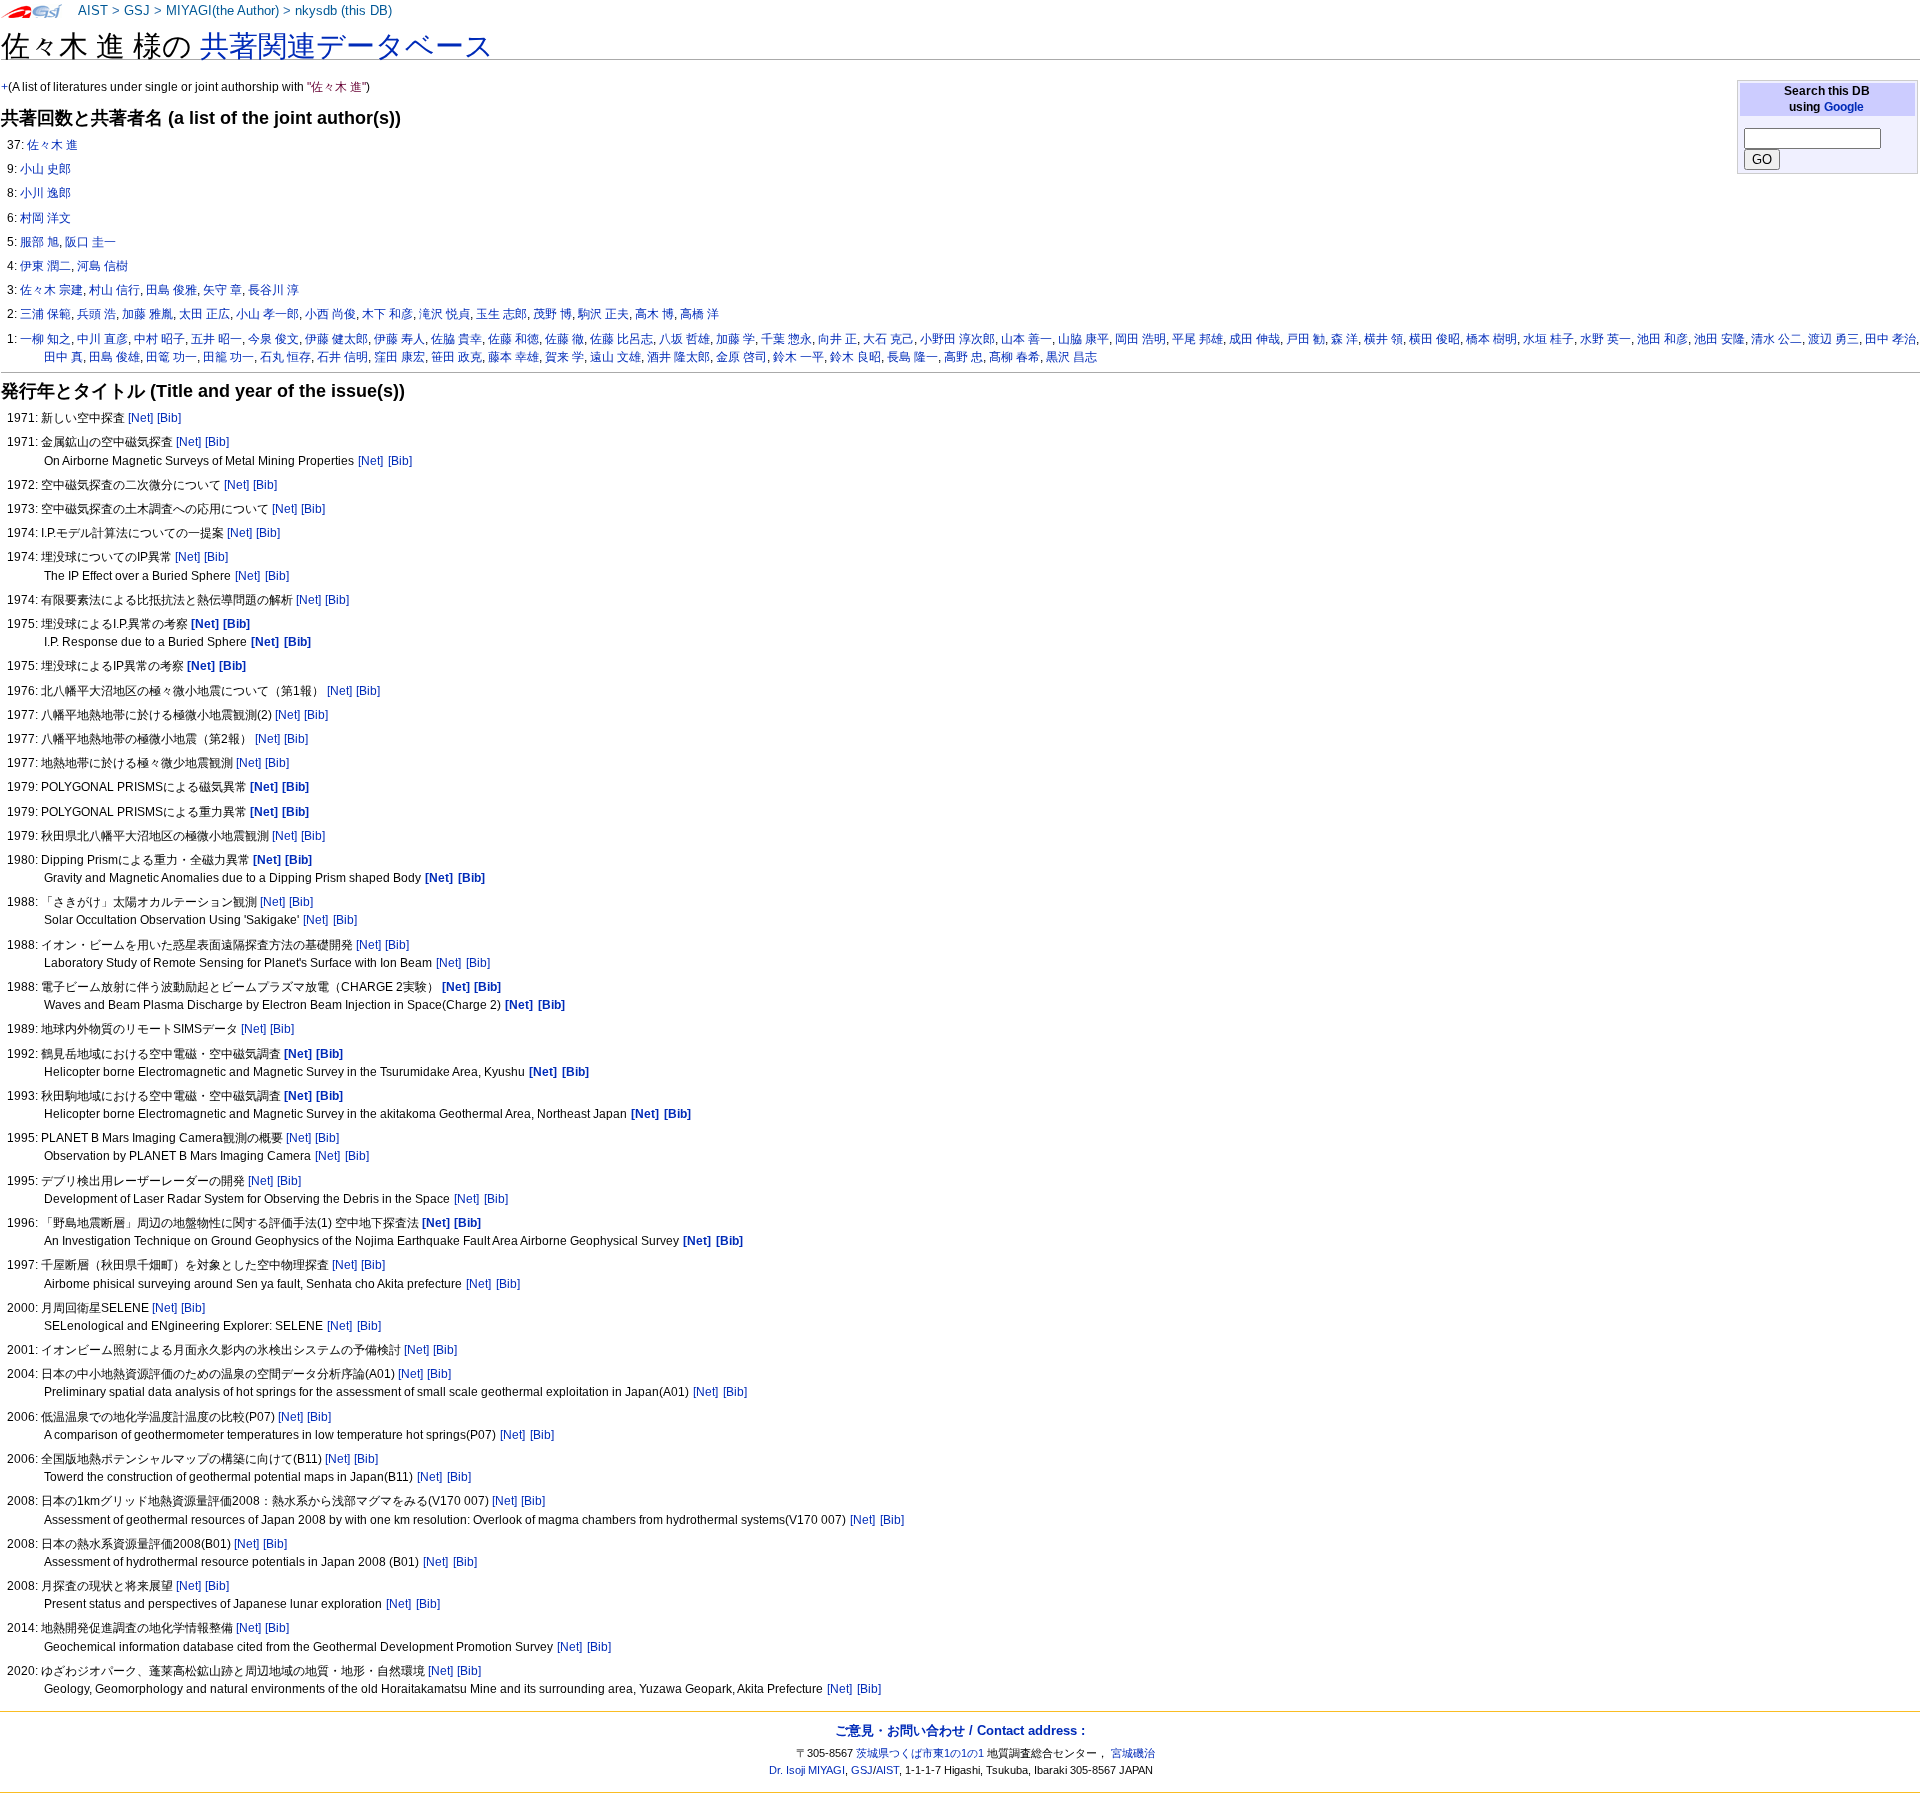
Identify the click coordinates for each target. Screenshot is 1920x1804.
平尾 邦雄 (1197, 339)
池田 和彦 (1662, 339)
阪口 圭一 (90, 242)
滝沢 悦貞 (444, 314)
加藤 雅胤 (147, 314)
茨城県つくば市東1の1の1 (920, 1753)
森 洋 (1344, 339)
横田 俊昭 (1434, 339)
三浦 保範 (45, 314)
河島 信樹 (102, 266)
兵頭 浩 (96, 314)
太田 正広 (204, 314)
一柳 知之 (45, 339)
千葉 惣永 (786, 339)
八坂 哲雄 (684, 339)
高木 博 (654, 314)
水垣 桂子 (1548, 339)
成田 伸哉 (1254, 339)
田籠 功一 (228, 357)
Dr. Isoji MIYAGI (807, 1770)
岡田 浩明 (1140, 339)
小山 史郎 (45, 169)
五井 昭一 (216, 339)
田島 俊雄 (114, 357)
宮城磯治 (1133, 1753)
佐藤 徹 (564, 339)
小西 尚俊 (330, 314)
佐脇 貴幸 (456, 339)
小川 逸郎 (45, 193)
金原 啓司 (741, 357)
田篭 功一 (171, 357)
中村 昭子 (159, 339)
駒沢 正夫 (603, 314)
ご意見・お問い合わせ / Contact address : (960, 1730)
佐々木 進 (52, 145)
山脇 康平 (1083, 339)
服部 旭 (39, 242)
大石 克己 (888, 339)
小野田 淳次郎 (957, 339)
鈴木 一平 (798, 357)
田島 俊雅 (171, 290)
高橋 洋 (699, 314)
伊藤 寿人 (399, 339)
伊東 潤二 (45, 266)
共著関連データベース (347, 46)
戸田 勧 (1305, 339)
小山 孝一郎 (267, 314)
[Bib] (169, 418)
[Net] (140, 418)
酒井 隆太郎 (678, 357)
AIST (93, 11)
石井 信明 (342, 357)
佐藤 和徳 (513, 339)
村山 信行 (114, 290)
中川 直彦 (102, 339)
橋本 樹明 (1491, 339)
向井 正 (837, 339)
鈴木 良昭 (855, 357)
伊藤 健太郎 (336, 339)
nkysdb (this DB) (343, 11)
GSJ (137, 11)
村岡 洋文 (45, 218)
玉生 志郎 (501, 314)
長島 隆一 (912, 357)
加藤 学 (735, 339)
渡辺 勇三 (1833, 339)
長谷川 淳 (273, 290)
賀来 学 (564, 357)
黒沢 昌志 (1071, 357)
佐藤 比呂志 (621, 339)
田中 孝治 (1890, 339)
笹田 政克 (456, 357)
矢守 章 (222, 290)
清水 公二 (1776, 339)
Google (1844, 107)
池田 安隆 (1719, 339)
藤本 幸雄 (513, 357)
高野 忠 (963, 357)
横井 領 (1383, 339)
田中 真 (63, 357)
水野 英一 (1605, 339)
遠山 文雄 (615, 357)
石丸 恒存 (285, 357)
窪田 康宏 (399, 357)
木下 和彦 (387, 314)
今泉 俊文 (273, 339)
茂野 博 (552, 314)
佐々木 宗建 (51, 290)
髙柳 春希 (1014, 357)
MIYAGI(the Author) (222, 11)
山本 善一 (1026, 339)
